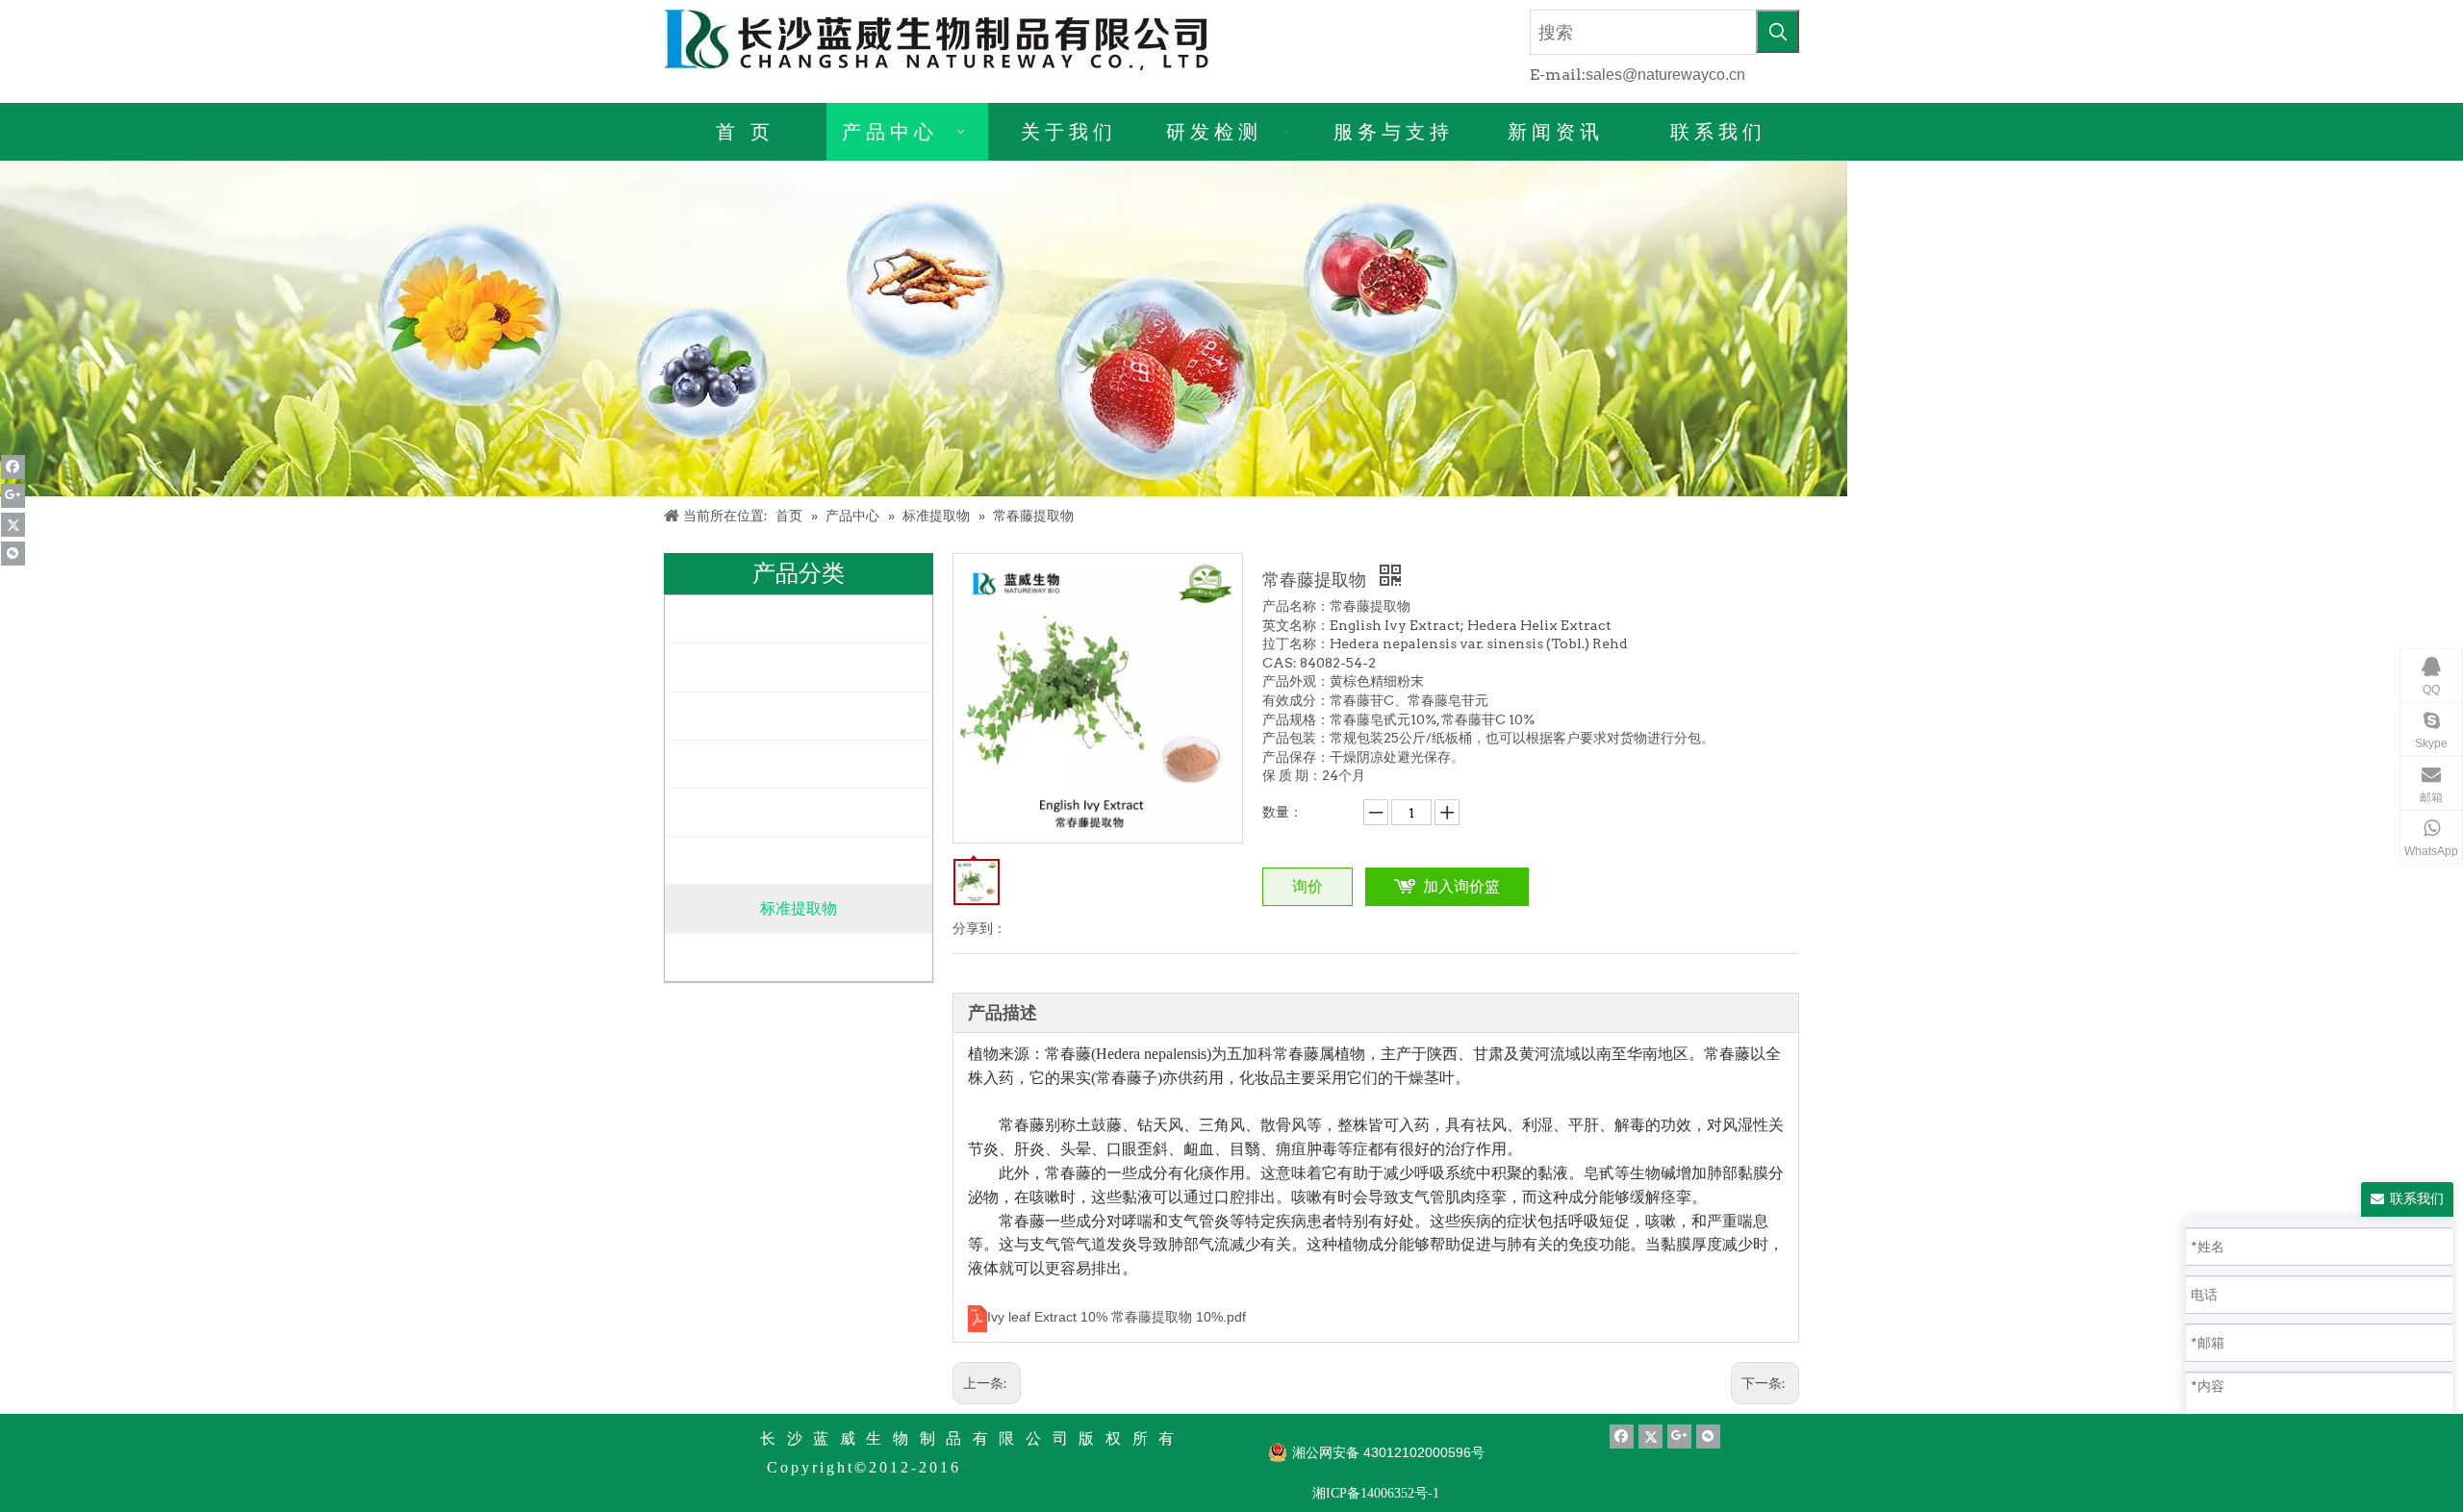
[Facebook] (13, 467)
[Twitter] (13, 525)
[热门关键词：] (1777, 31)
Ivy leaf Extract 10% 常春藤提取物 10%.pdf (1117, 1317)
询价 (1308, 886)
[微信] (13, 554)
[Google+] (13, 496)
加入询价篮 (1461, 886)
